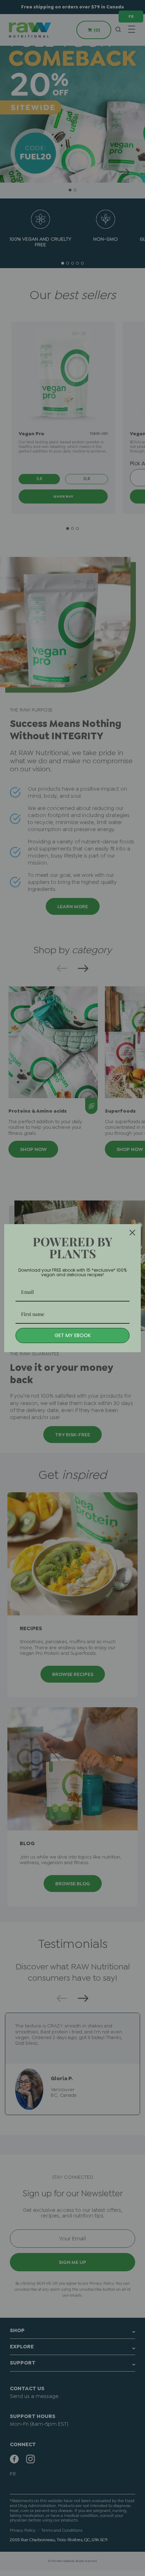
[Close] (132, 1233)
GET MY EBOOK (73, 1335)
